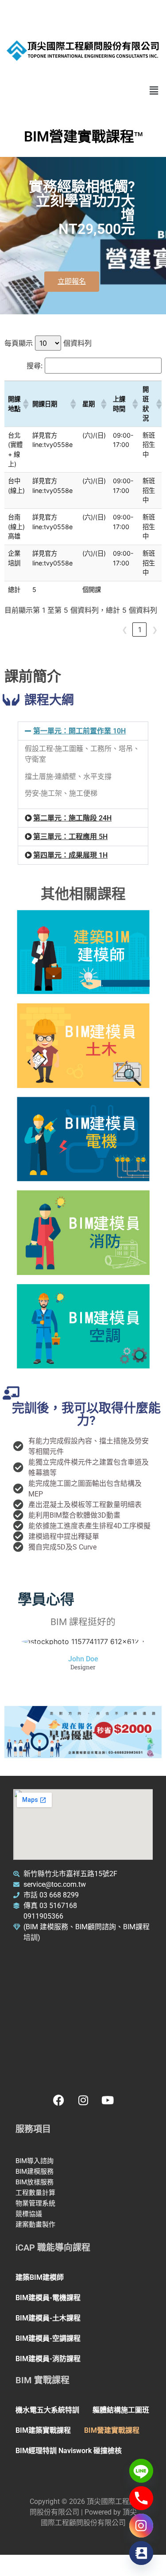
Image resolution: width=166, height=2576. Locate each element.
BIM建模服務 (35, 2171)
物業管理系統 (36, 2203)
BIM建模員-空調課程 (48, 2338)
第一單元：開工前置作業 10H (79, 731)
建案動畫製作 (36, 2225)
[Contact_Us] (141, 2553)
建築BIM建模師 (40, 2277)
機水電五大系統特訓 (47, 2410)
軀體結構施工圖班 (121, 2410)
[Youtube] (108, 2100)
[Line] (141, 2471)
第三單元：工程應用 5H (70, 837)
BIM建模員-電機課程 (48, 2298)
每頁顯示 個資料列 (48, 343)
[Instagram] (83, 2100)
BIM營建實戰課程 (112, 2430)
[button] (154, 90)
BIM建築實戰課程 (43, 2430)
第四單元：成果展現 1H (70, 855)
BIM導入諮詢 (35, 2161)
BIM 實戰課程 (42, 2380)
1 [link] (140, 630)
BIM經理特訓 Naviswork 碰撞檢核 (69, 2451)
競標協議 (30, 2214)
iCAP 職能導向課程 (53, 2248)
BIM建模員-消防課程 (48, 2359)
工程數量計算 (36, 2193)
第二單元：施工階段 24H (72, 818)
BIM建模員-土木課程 (48, 2318)
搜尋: (35, 366)
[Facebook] (59, 2100)
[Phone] (141, 2498)
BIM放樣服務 (35, 2182)
